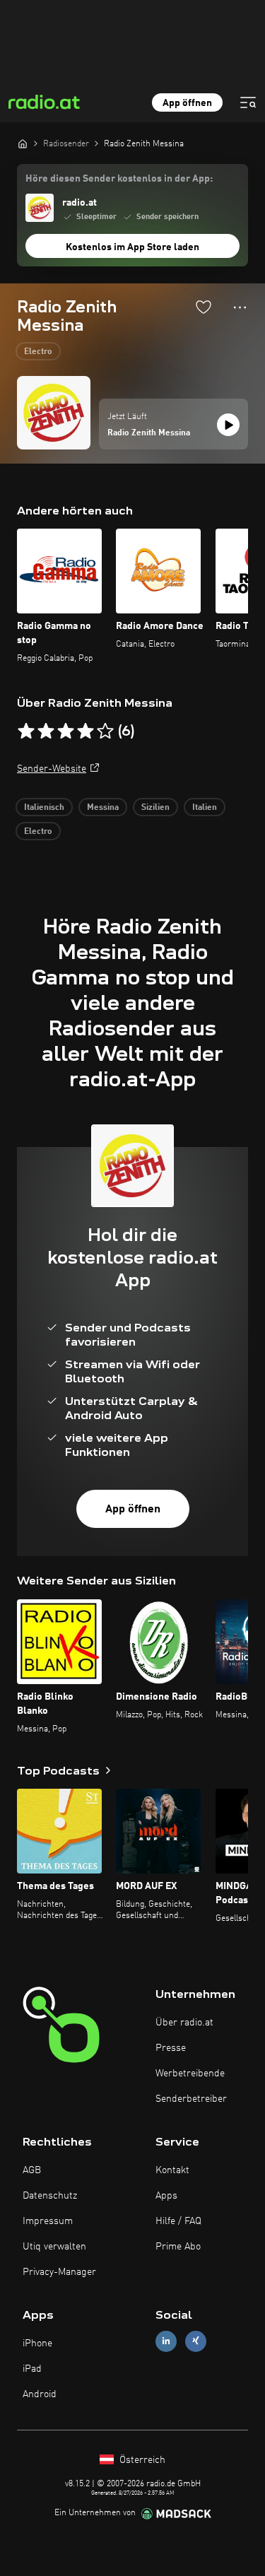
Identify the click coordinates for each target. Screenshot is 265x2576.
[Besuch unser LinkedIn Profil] (166, 2341)
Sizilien (155, 808)
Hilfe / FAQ (178, 2221)
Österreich (141, 2460)
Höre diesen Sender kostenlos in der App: (119, 179)
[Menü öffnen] (248, 102)
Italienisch (44, 808)
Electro (38, 352)
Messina (103, 808)
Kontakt (172, 2170)
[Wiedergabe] (228, 425)
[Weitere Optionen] (240, 307)
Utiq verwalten (54, 2247)
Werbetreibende (190, 2074)
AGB (32, 2170)
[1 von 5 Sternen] (26, 731)
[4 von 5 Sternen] (86, 731)
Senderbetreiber (191, 2099)
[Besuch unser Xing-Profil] (196, 2341)
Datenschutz (50, 2196)
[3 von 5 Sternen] (66, 731)
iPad (32, 2369)
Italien (205, 808)
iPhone (37, 2343)
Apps (166, 2196)
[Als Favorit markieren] (204, 307)
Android (40, 2394)
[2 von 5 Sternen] (46, 731)
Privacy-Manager (59, 2272)
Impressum (48, 2221)
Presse (171, 2048)
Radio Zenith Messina (149, 433)
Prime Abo (178, 2247)
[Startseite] (23, 143)
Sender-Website (52, 769)
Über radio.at (184, 2023)
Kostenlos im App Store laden (132, 247)
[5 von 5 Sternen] (105, 731)
